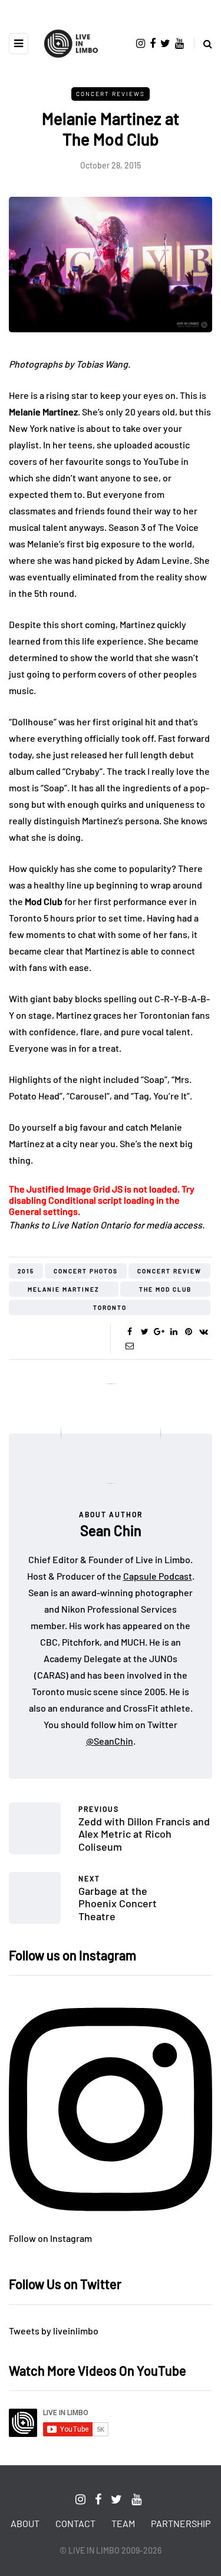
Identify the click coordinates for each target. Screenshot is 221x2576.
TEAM (123, 2523)
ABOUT (25, 2523)
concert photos (86, 1271)
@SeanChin (110, 1741)
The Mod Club (165, 1289)
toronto (110, 1307)
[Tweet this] (145, 1332)
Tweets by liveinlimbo (54, 2331)
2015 (26, 1271)
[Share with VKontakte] (204, 1332)
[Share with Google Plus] (159, 1332)
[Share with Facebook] (130, 1332)
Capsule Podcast (158, 1576)
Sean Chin (111, 1530)
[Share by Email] (130, 1346)
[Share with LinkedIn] (174, 1332)
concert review (169, 1271)
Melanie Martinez (64, 1289)
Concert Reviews (111, 94)
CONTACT (75, 2523)
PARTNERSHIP (181, 2523)
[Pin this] (189, 1332)
